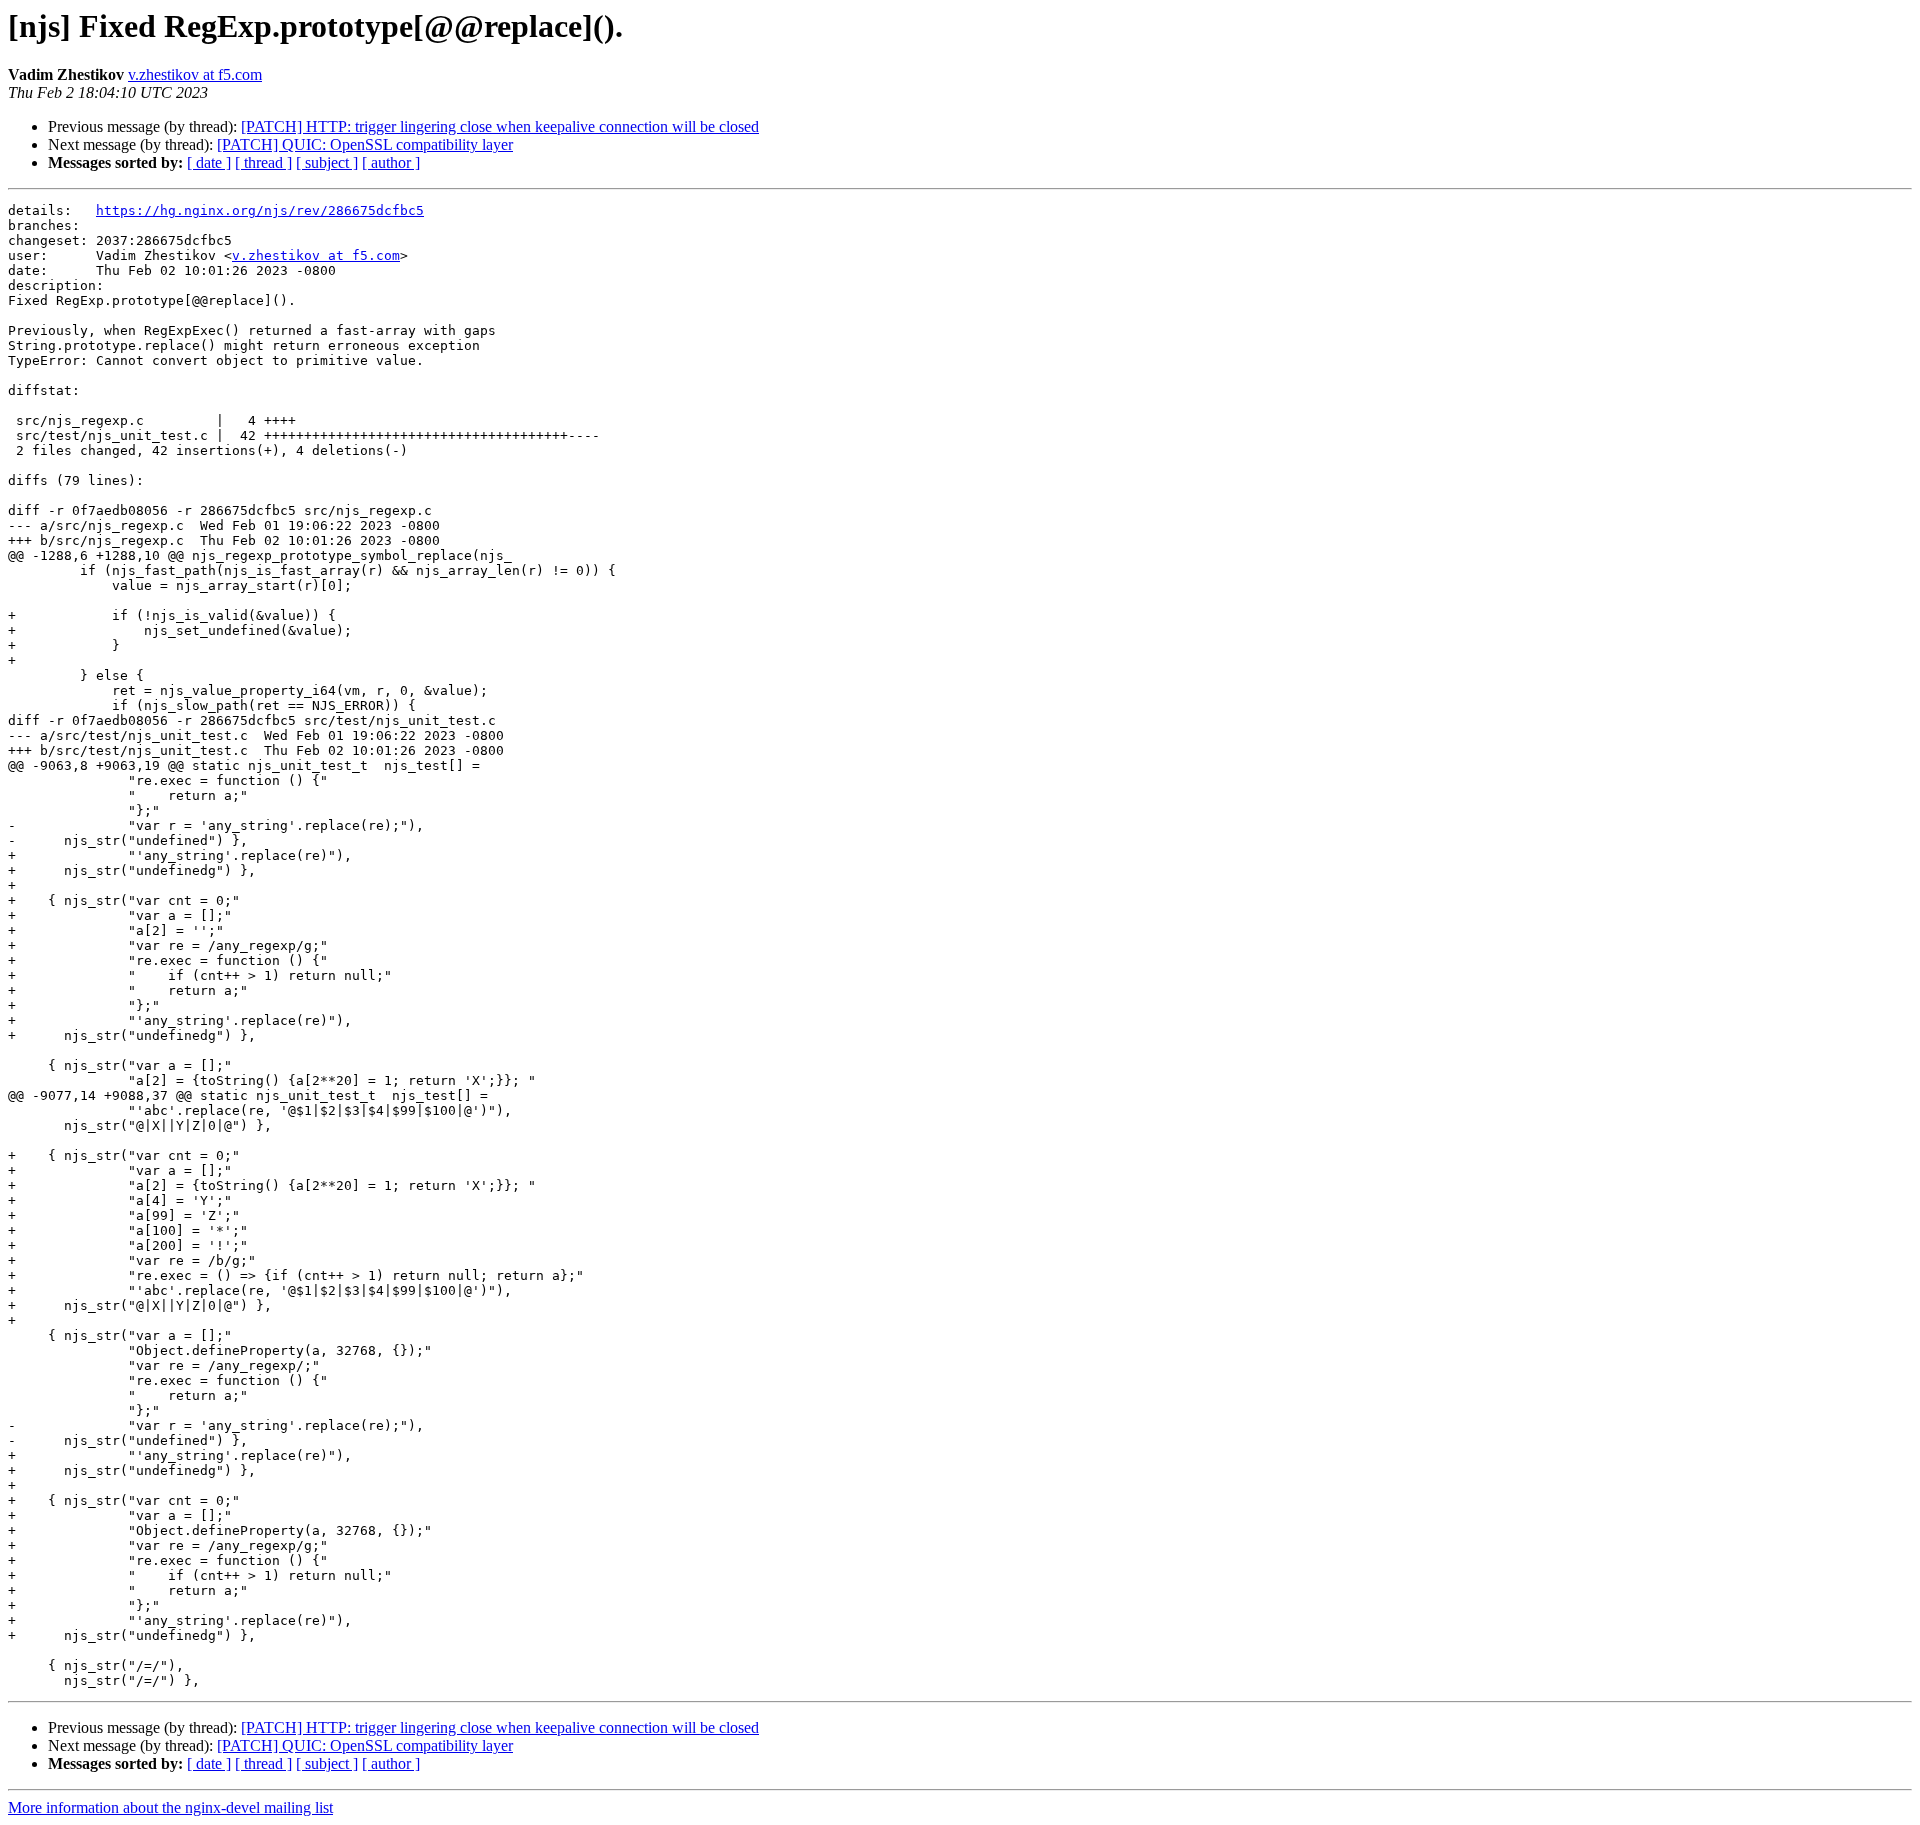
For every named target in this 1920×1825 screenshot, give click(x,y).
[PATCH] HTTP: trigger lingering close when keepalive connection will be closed (500, 126)
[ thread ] (263, 162)
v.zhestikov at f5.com (195, 74)
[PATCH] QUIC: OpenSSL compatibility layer (365, 144)
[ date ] (209, 162)
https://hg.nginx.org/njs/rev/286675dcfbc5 (260, 210)
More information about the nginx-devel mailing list (170, 1807)
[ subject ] (327, 162)
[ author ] (391, 162)
